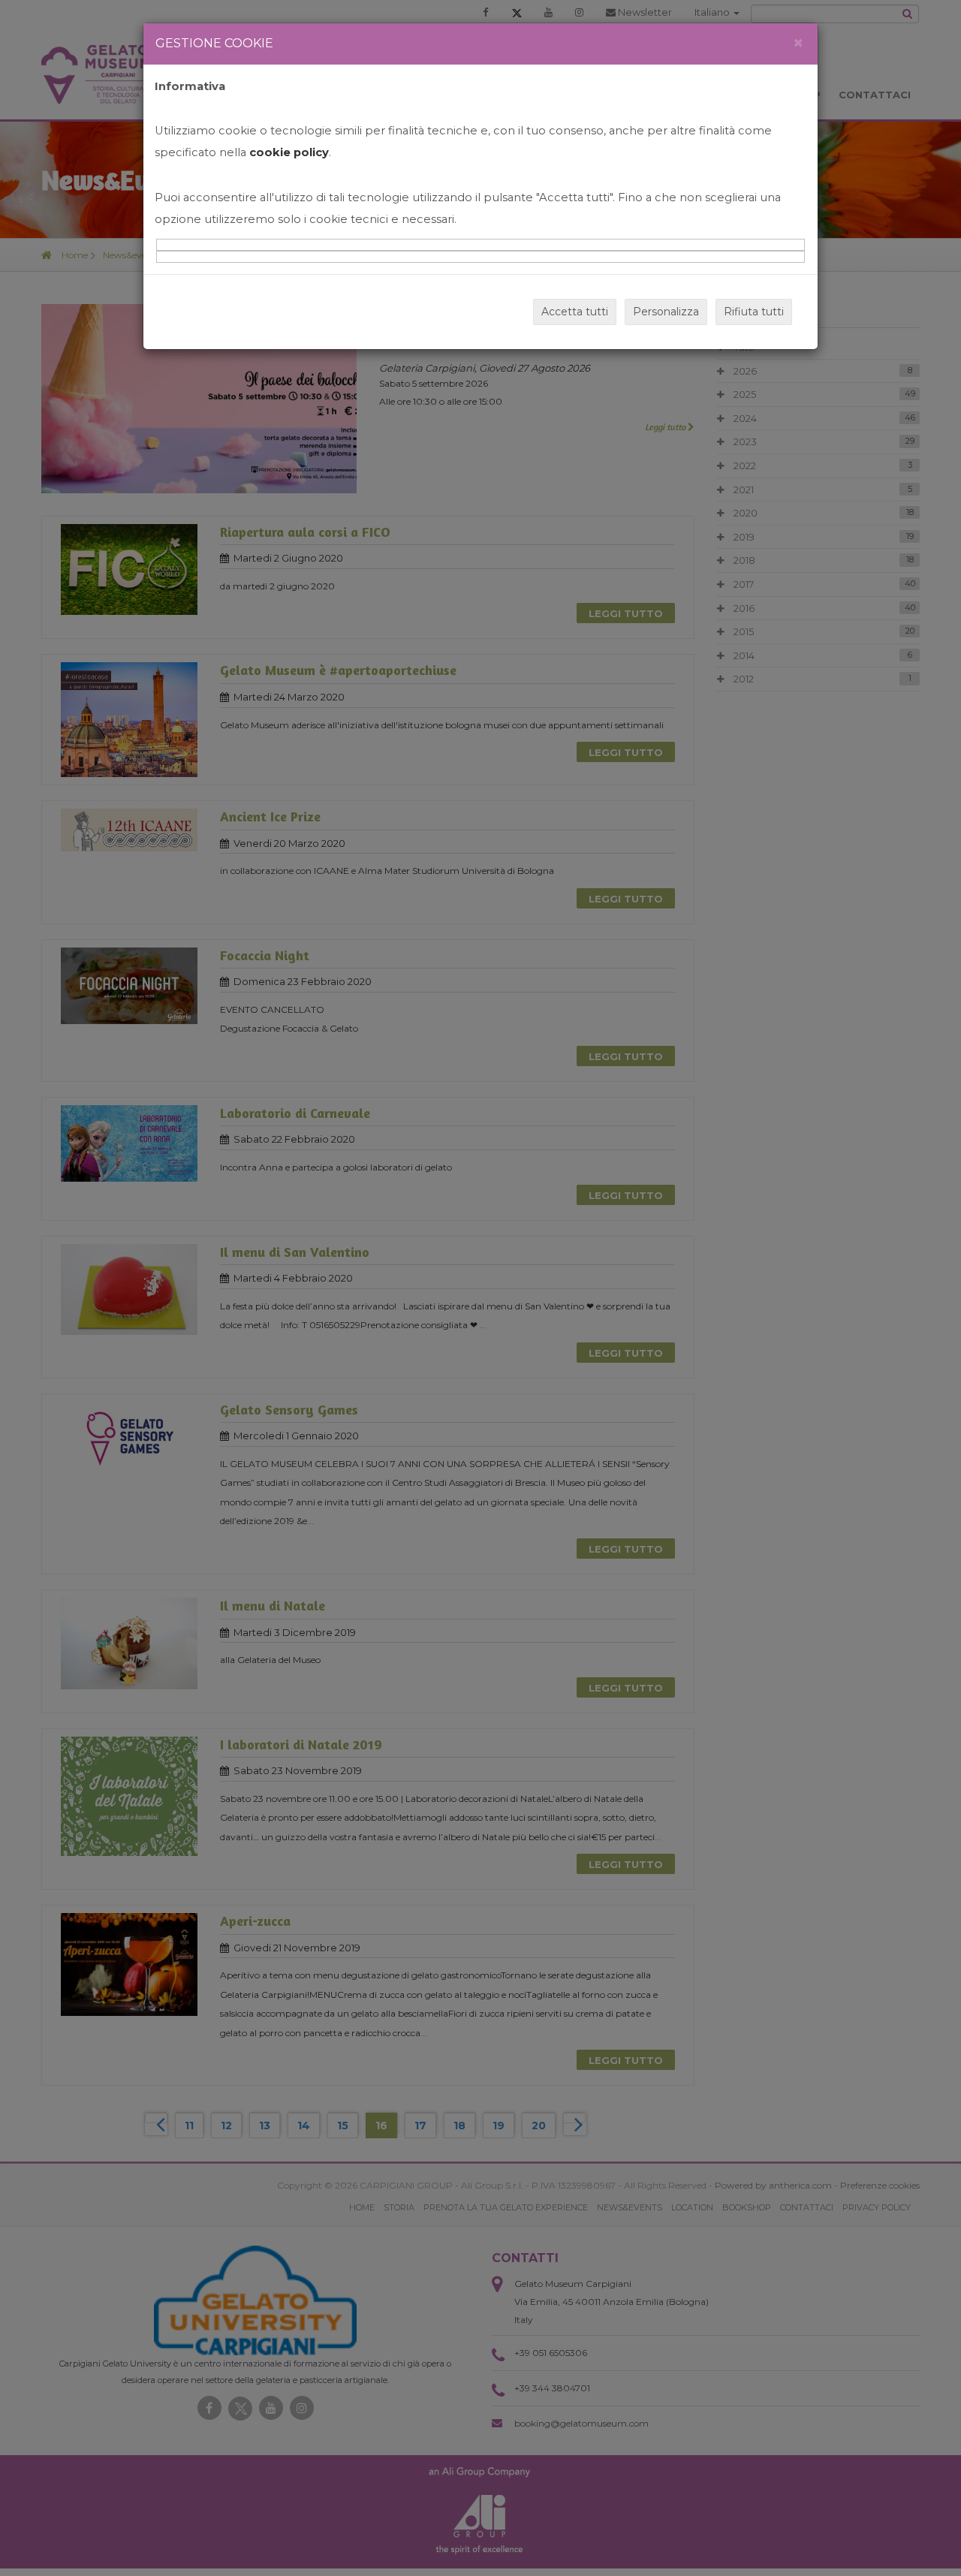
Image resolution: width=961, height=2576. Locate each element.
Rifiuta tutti (754, 312)
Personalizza (666, 312)
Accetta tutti (575, 312)
